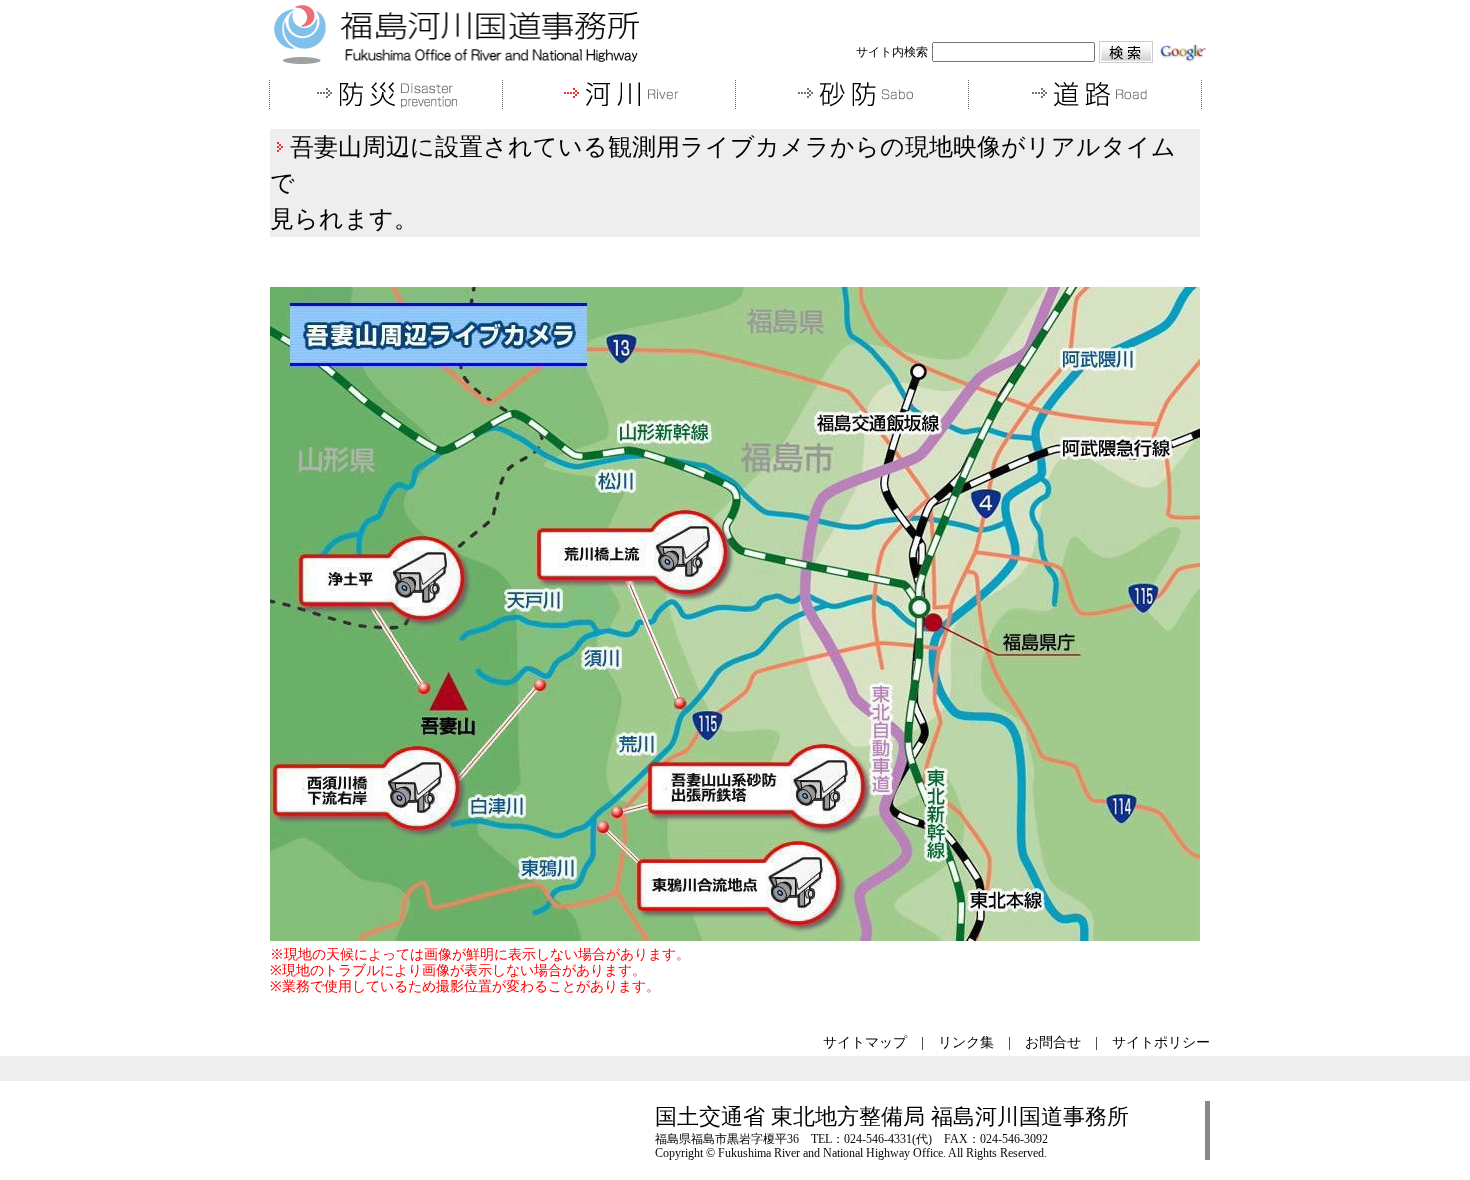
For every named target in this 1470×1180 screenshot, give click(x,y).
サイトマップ (865, 1042)
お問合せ (1053, 1042)
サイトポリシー (1161, 1042)
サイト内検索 (892, 52)
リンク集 (966, 1042)
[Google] (1183, 50)
